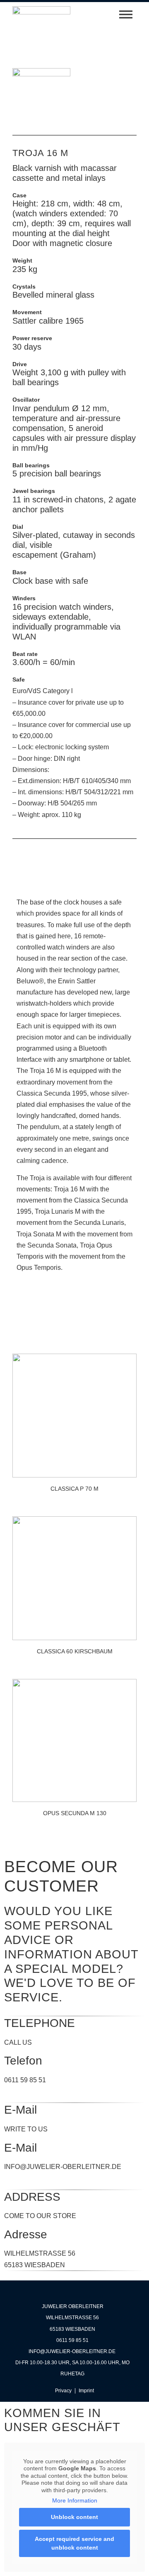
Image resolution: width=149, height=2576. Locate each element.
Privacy (63, 2391)
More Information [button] (75, 2500)
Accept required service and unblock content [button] (74, 2543)
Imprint (86, 2391)
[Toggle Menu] (126, 14)
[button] (104, 14)
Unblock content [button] (74, 2517)
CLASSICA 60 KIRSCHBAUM (75, 1651)
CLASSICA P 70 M (74, 1489)
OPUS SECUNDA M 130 (75, 1813)
